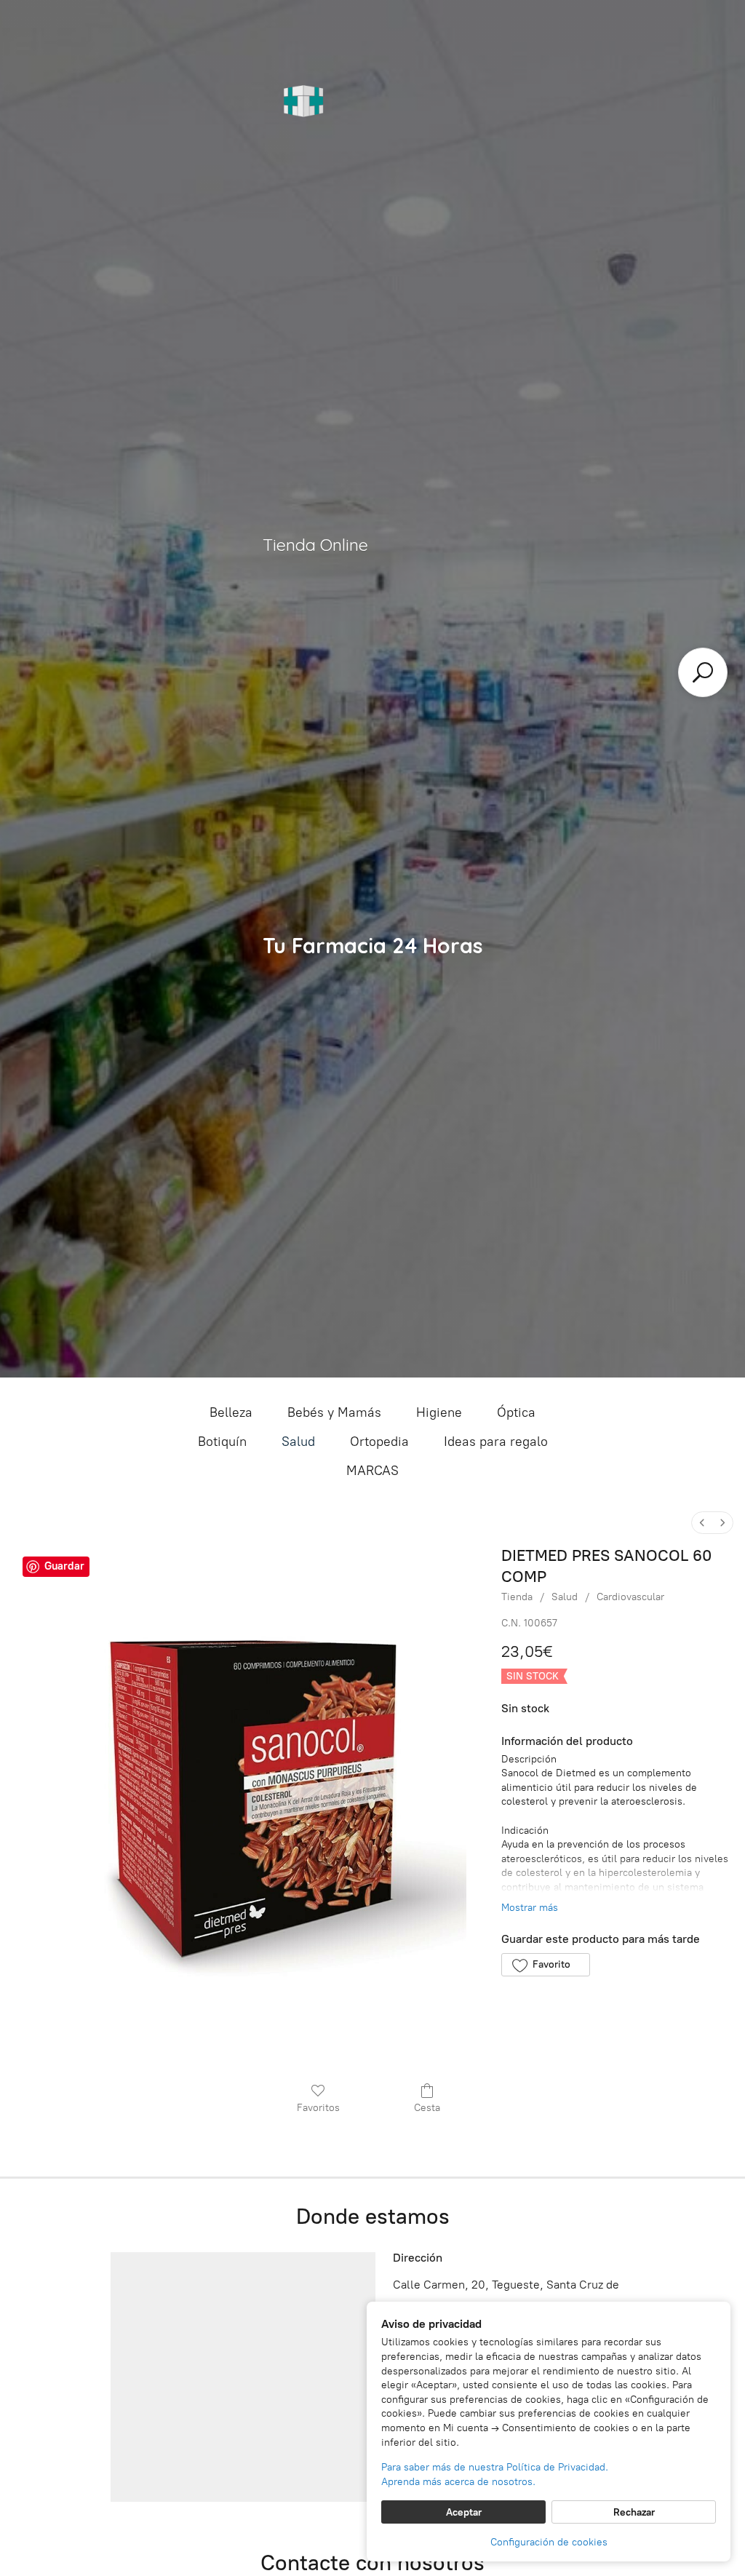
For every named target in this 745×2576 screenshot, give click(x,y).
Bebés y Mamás (334, 1412)
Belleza (231, 1412)
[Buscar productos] (703, 672)
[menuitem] (702, 1523)
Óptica (516, 1412)
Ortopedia (379, 1442)
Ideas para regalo (496, 1442)
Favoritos (318, 2108)
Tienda (517, 1597)
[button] (545, 1965)
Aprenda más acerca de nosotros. (458, 2482)
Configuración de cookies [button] (549, 2542)
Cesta (427, 2108)
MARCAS (372, 1471)
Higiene (439, 1412)
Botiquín (222, 1442)
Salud (298, 1442)
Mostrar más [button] (530, 1908)
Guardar (64, 1566)
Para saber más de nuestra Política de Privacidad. (495, 2467)
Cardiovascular (630, 1597)
